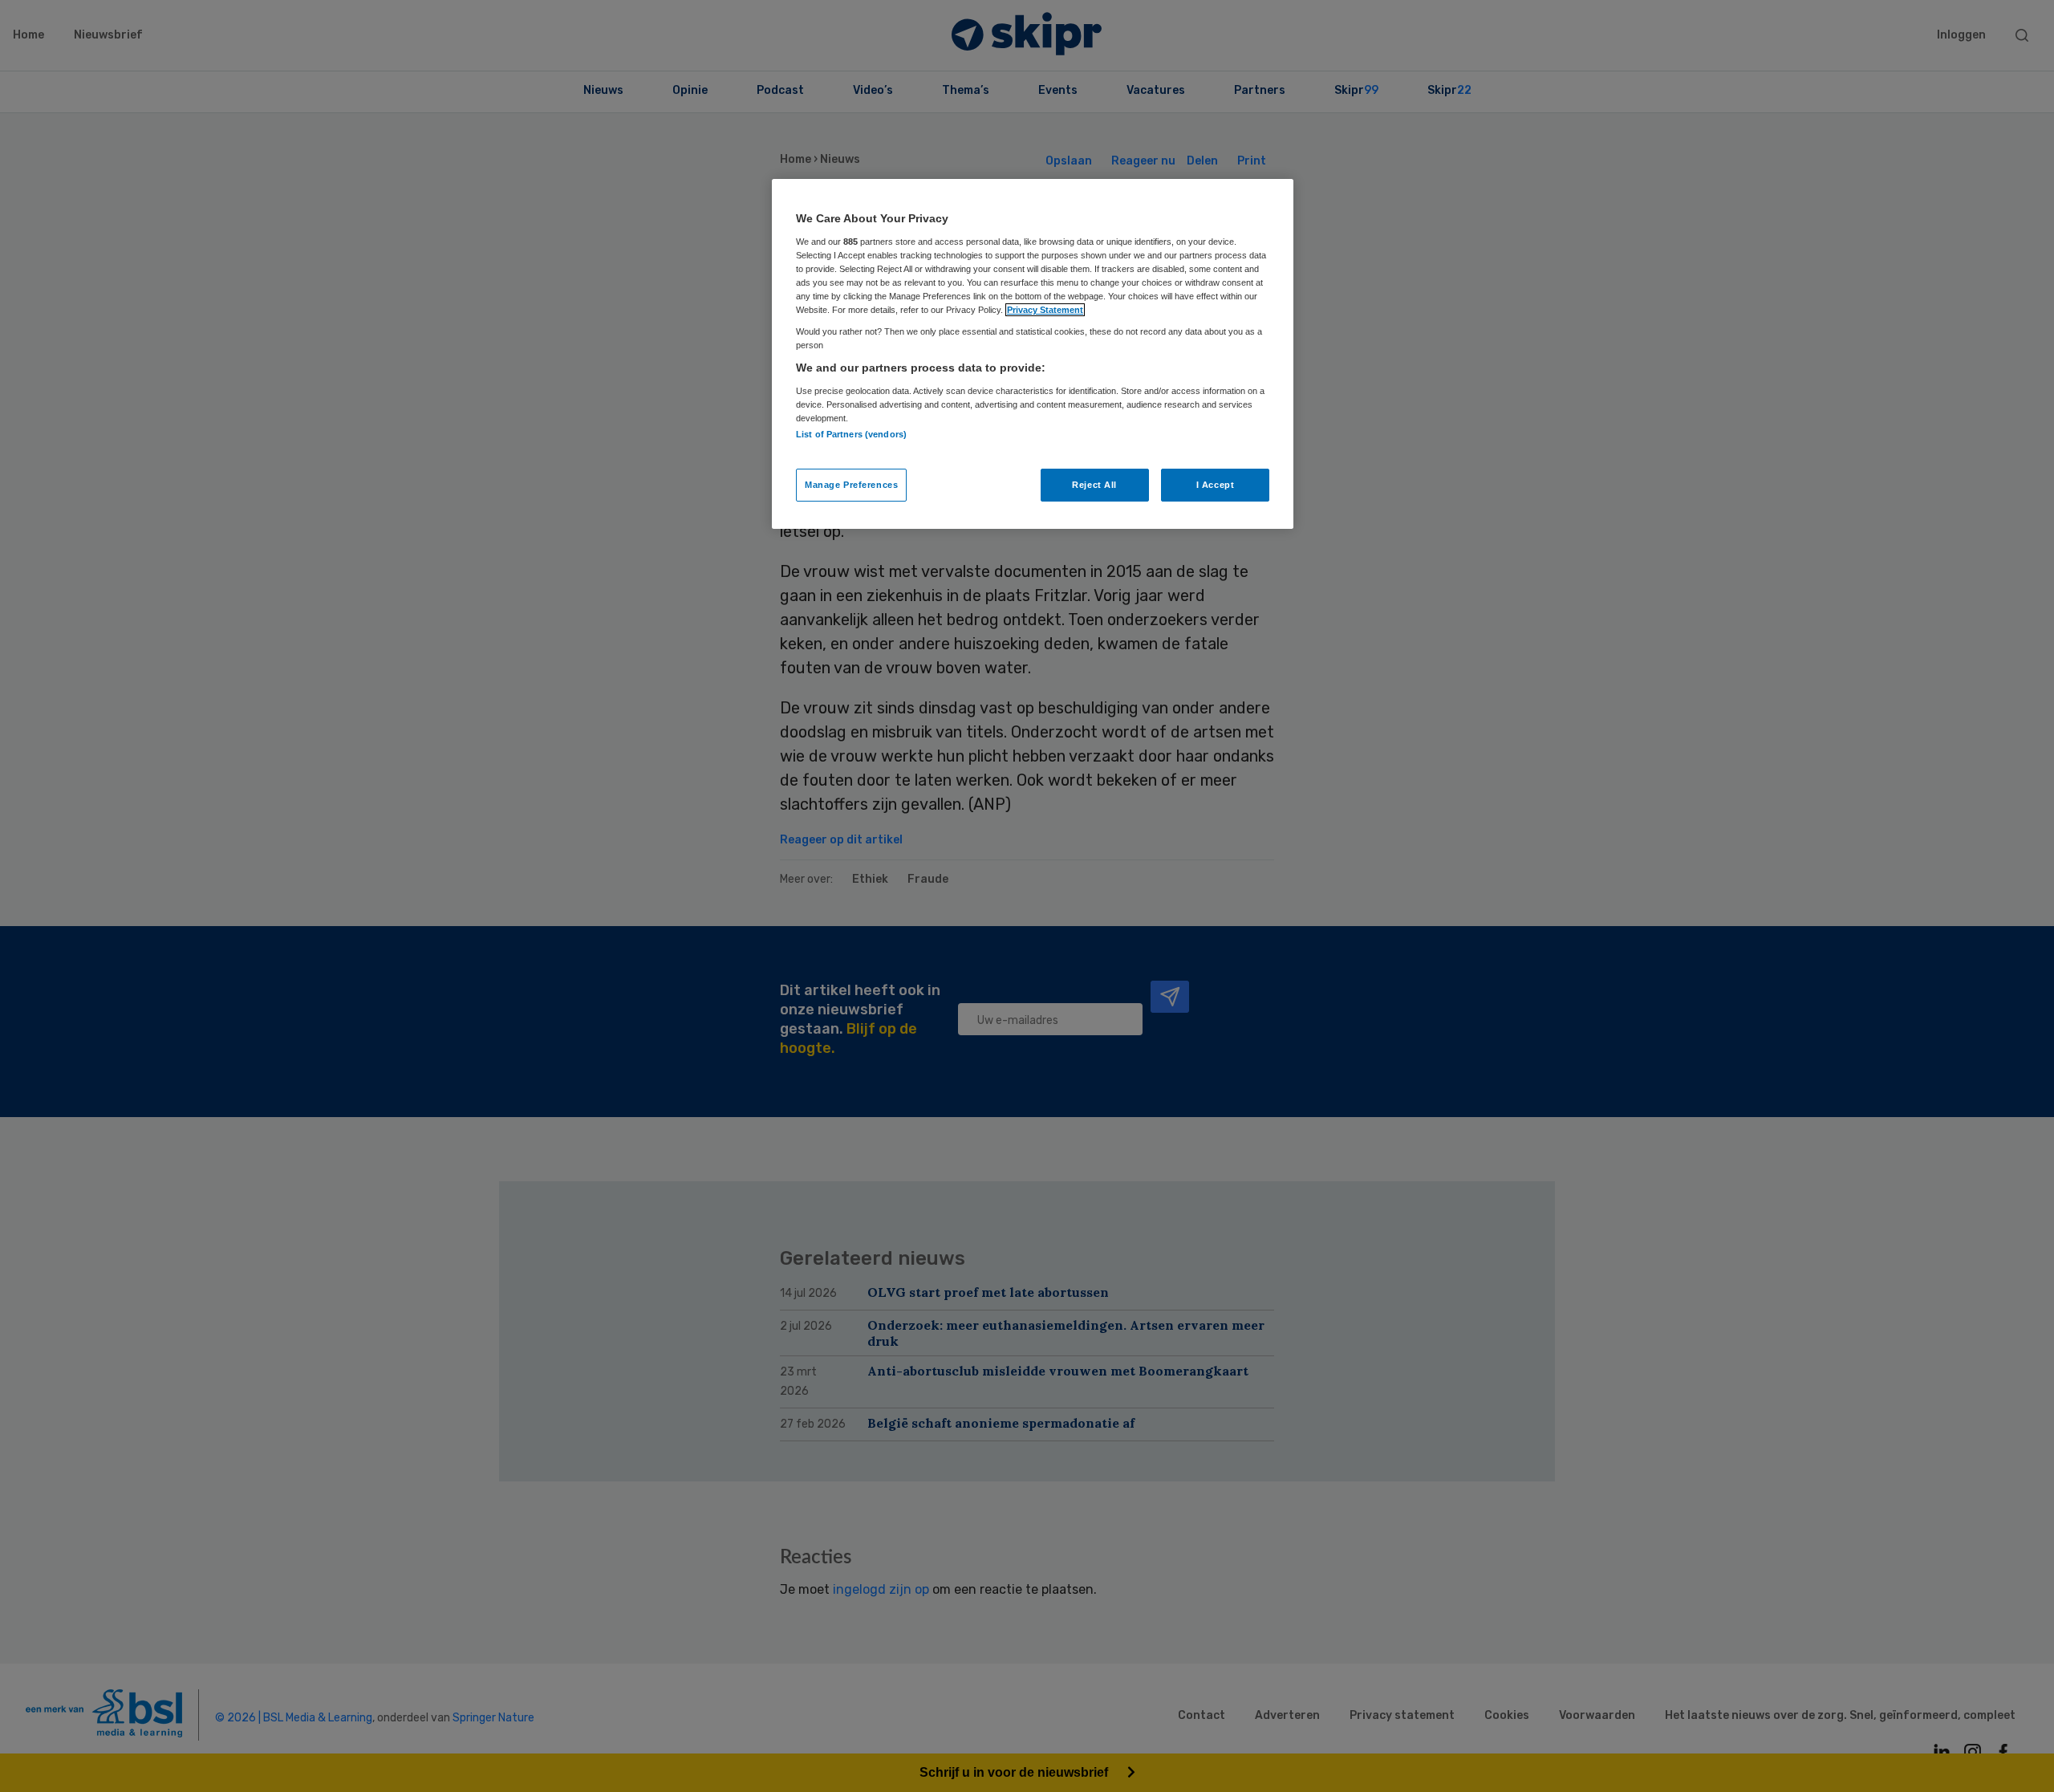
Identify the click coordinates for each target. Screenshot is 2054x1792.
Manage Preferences (851, 485)
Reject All (1094, 485)
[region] (1033, 354)
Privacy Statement (1045, 310)
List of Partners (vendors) (851, 434)
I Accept (1216, 485)
